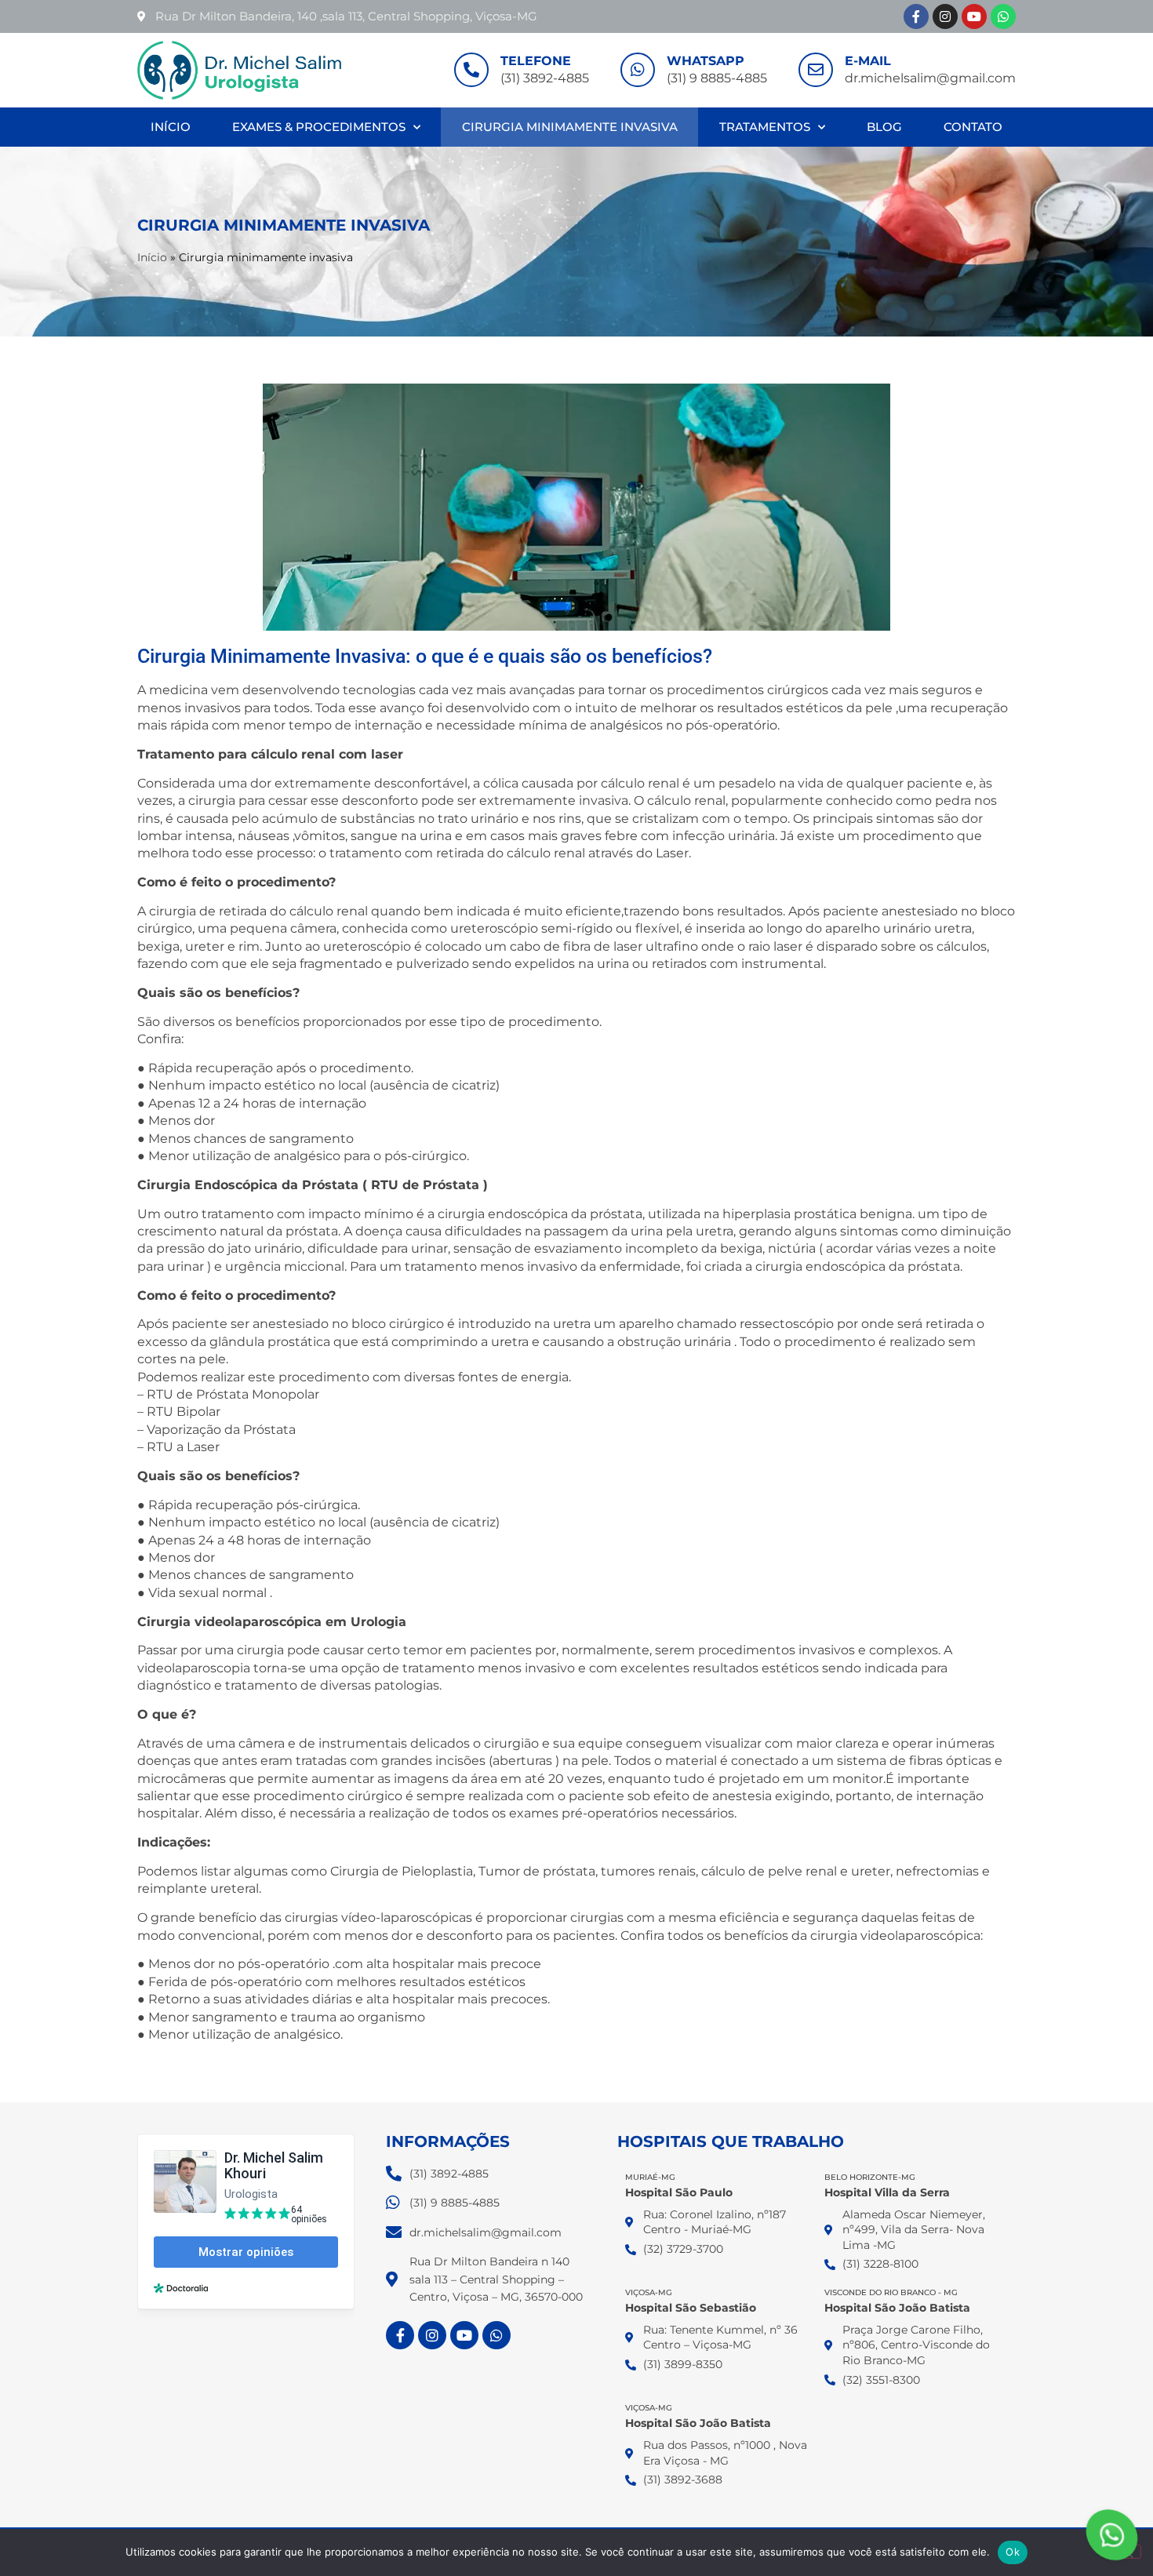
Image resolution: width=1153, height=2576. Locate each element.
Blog (884, 127)
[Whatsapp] (1003, 16)
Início (171, 127)
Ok (1013, 2552)
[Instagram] (945, 16)
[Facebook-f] (916, 16)
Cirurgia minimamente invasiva (570, 127)
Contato (973, 127)
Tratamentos (765, 127)
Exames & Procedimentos (319, 127)
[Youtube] (974, 16)
